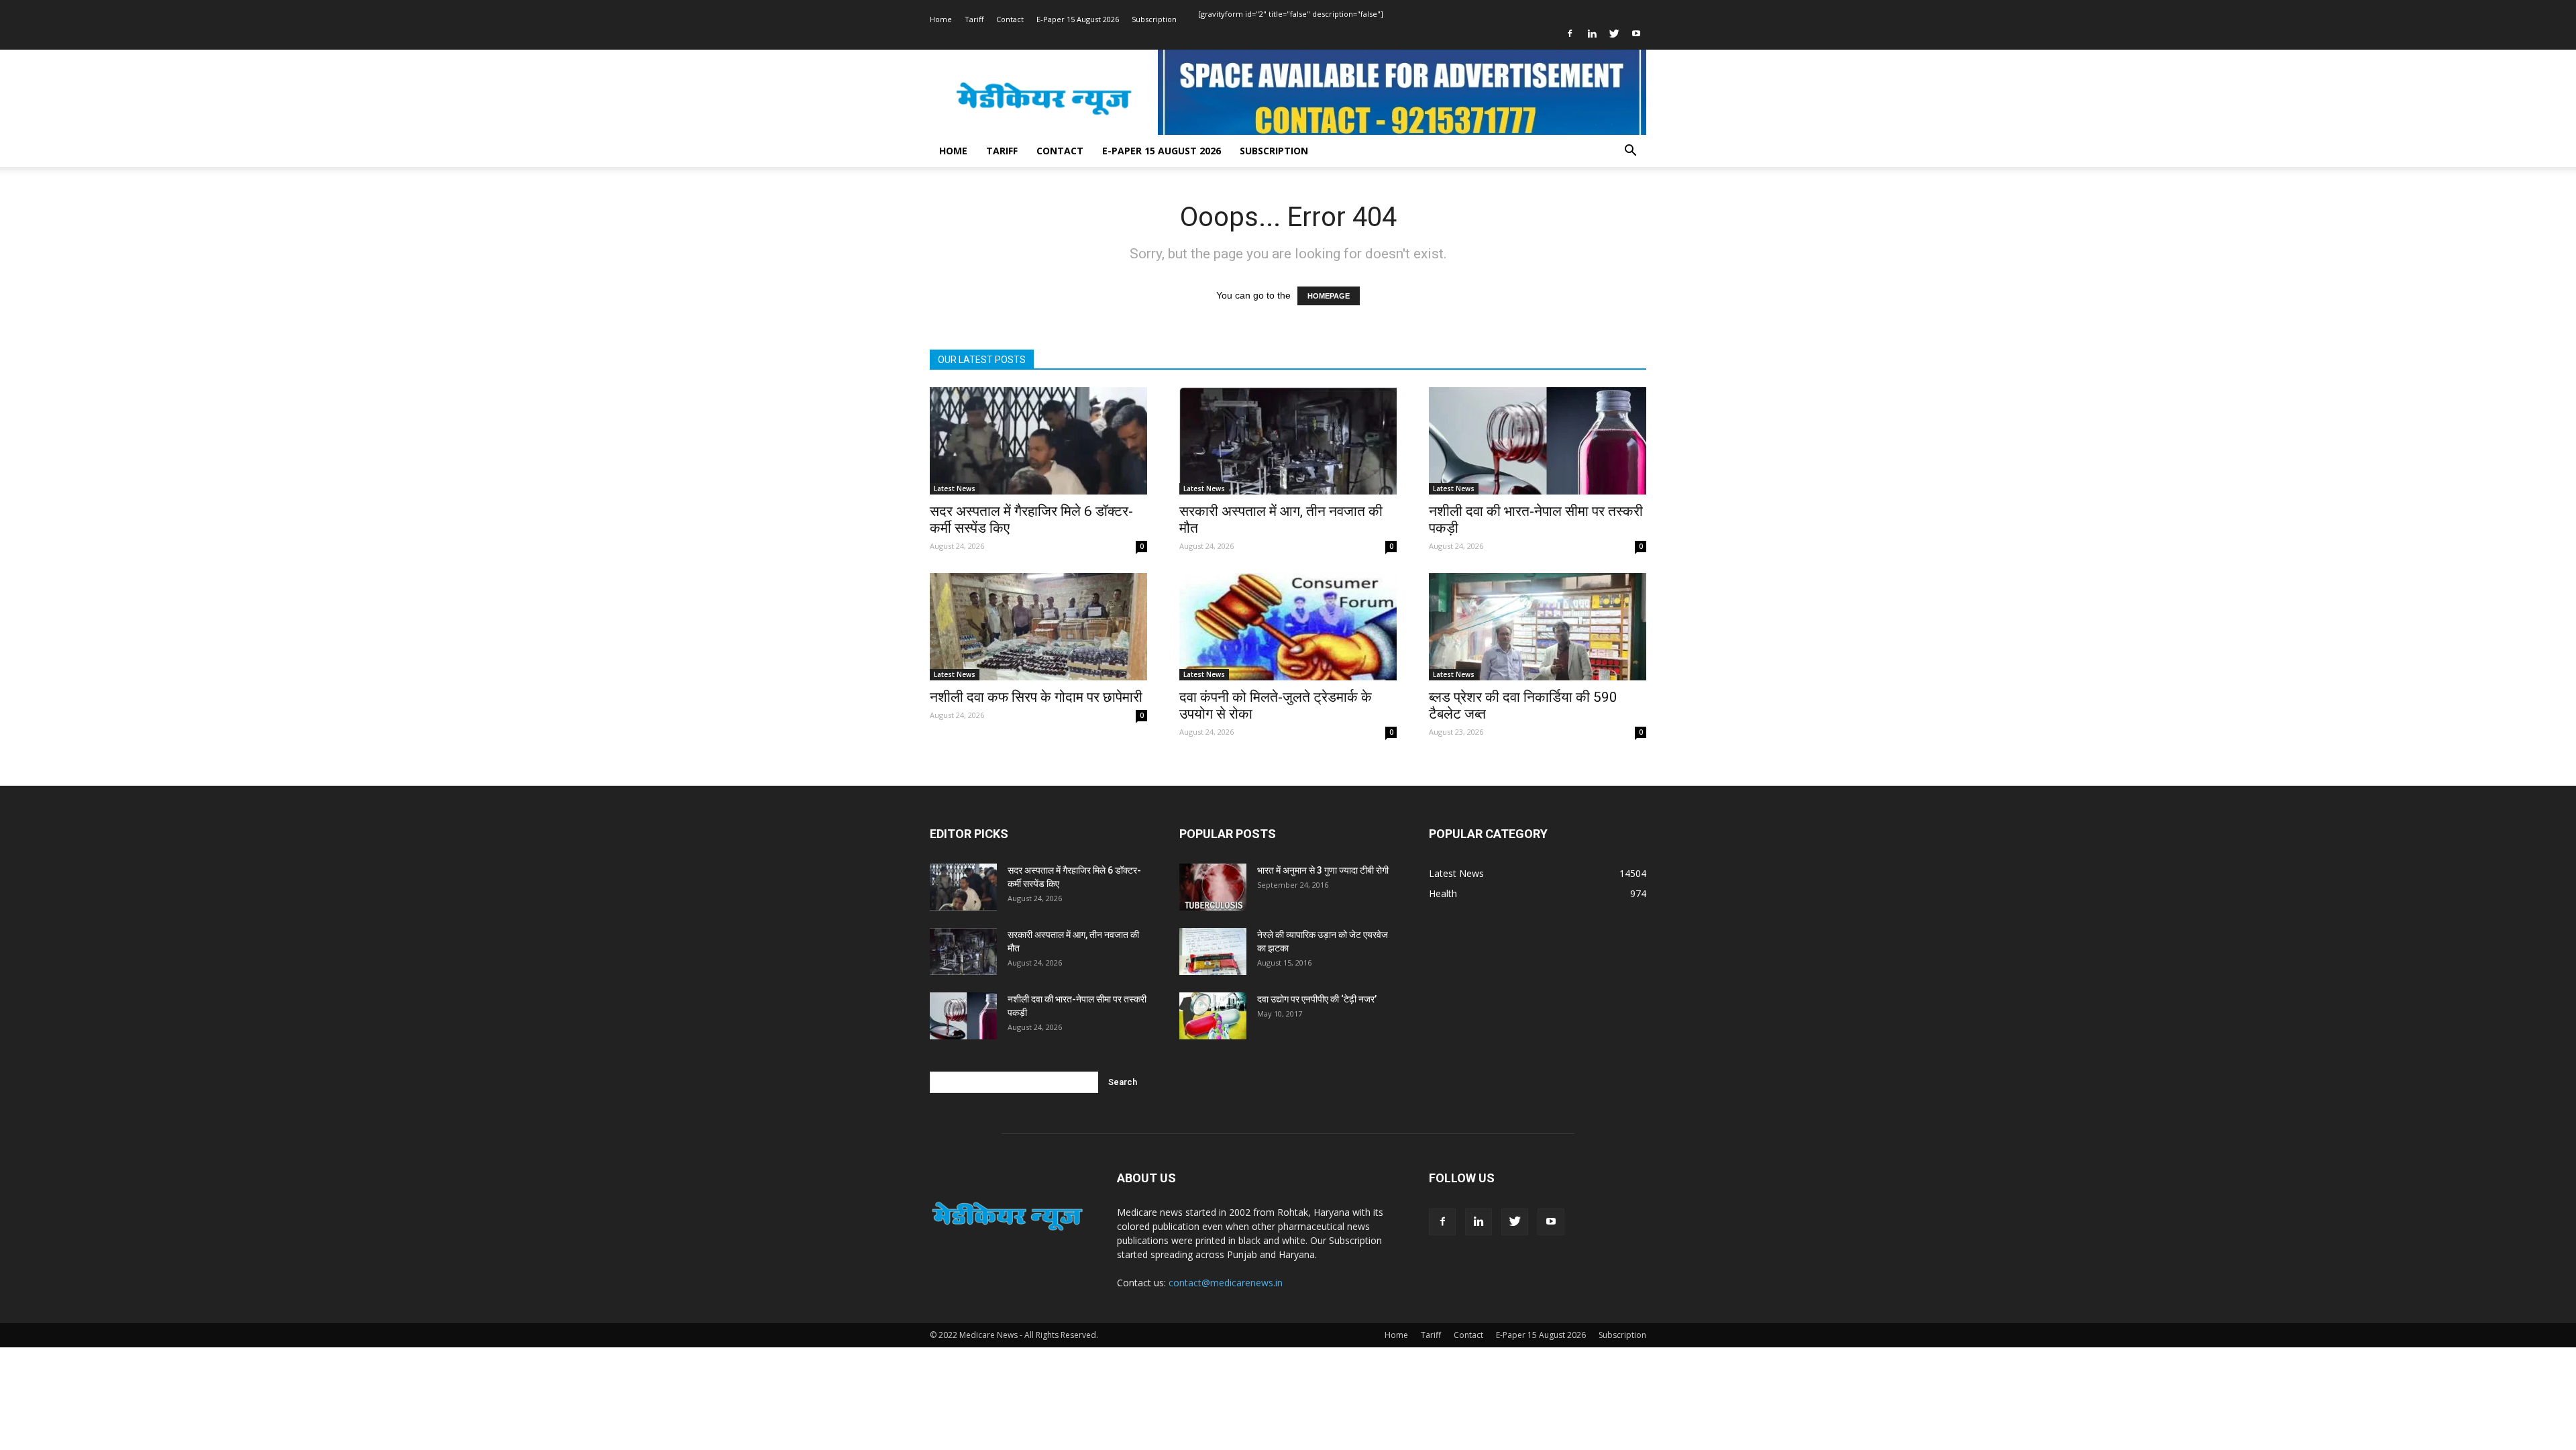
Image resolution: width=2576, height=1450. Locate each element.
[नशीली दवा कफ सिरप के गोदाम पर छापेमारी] (1038, 627)
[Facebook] (1570, 34)
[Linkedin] (1592, 34)
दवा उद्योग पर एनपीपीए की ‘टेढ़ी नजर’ (1317, 999)
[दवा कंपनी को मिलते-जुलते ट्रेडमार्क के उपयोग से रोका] (1288, 627)
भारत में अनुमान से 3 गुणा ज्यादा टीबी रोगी (1323, 870)
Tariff (974, 19)
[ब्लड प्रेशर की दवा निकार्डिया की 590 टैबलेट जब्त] (1538, 627)
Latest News (955, 488)
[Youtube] (1636, 34)
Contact (1010, 19)
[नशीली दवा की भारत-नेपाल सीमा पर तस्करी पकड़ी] (1538, 441)
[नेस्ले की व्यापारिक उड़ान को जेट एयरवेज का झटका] (1213, 951)
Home (941, 19)
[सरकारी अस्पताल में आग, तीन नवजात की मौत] (1288, 441)
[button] (1630, 152)
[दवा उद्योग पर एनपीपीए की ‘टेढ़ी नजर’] (1213, 1016)
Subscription (1154, 19)
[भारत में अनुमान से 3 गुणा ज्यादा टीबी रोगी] (1213, 887)
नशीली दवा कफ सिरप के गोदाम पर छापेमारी (1036, 697)
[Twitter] (1614, 34)
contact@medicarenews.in (1226, 1283)
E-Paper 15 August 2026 (1078, 19)
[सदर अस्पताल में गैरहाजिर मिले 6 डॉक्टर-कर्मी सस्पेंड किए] (1038, 441)
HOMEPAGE (1329, 296)
